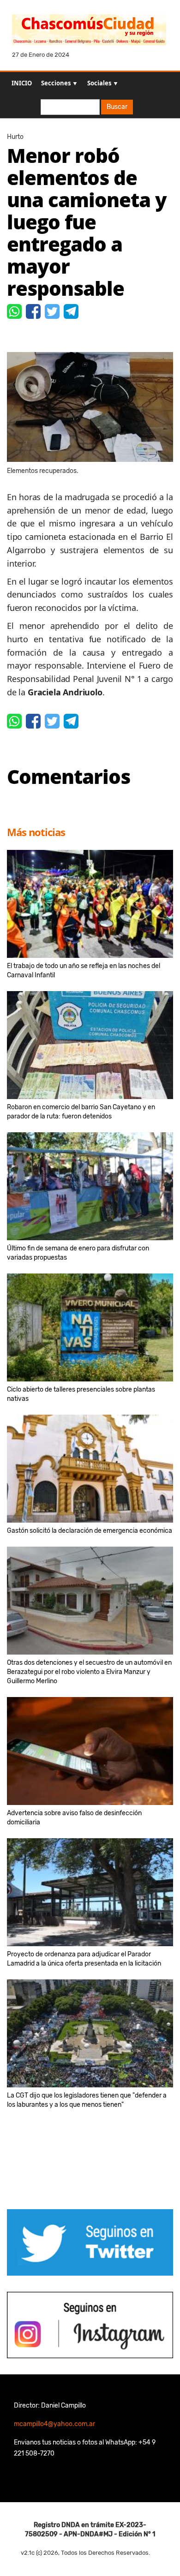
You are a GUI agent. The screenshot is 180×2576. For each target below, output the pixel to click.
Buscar (117, 107)
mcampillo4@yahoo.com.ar (54, 2424)
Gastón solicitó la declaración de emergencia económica (90, 1531)
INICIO (22, 83)
